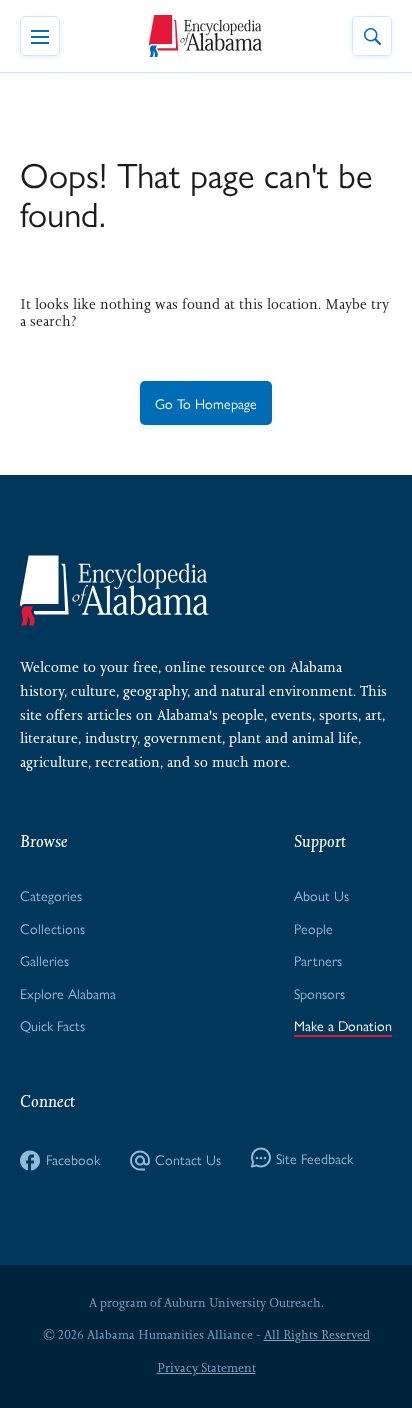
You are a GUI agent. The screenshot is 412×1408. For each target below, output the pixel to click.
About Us (321, 895)
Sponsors (319, 993)
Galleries (44, 960)
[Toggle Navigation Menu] (40, 36)
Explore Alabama (68, 993)
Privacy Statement (206, 1368)
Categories (51, 895)
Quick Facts (52, 1025)
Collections (52, 928)
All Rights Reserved (317, 1335)
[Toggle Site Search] (372, 36)
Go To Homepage (206, 403)
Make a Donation (343, 1025)
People (313, 928)
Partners (318, 960)
